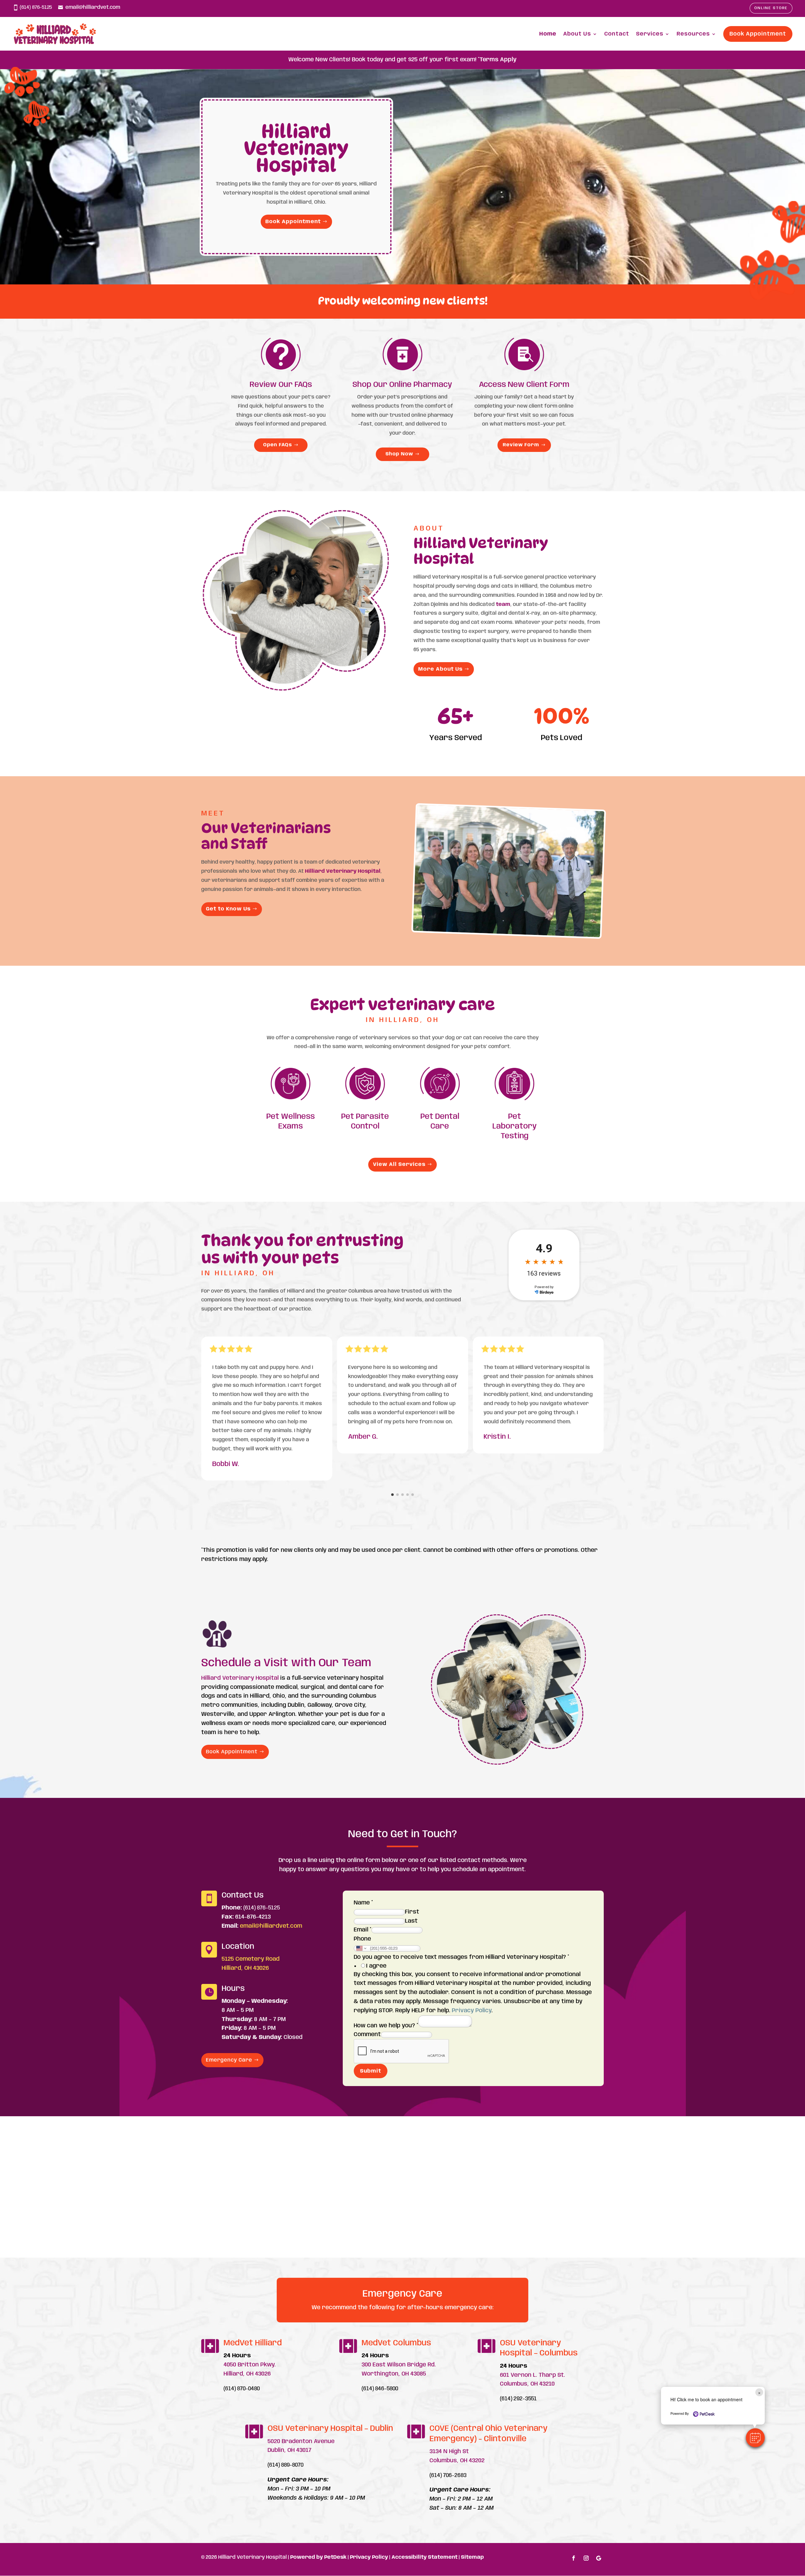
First (412, 1912)
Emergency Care (229, 2060)
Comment (367, 2035)
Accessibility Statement (425, 2557)
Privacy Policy (472, 2011)
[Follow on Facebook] (574, 2558)
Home (548, 34)
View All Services (399, 1164)
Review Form (521, 445)
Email (363, 1930)
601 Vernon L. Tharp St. (533, 2375)
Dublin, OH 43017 (289, 2450)
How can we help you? (386, 2026)
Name (363, 1903)
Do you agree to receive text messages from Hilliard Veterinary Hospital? (461, 1957)
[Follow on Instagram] (586, 2558)
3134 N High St (449, 2452)
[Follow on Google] (599, 2558)
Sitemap (472, 2557)
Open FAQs (278, 445)
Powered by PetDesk (318, 2557)
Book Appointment (758, 34)
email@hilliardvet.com (93, 7)
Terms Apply (498, 60)
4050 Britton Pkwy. (250, 2365)
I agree (376, 1966)
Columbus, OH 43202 (457, 2461)
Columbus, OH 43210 (527, 2384)
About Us (577, 34)
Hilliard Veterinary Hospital (343, 871)
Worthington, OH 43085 (394, 2374)
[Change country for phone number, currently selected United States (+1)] (361, 1948)
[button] (755, 2438)
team (503, 604)
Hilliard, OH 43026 (245, 1968)
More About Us (440, 669)
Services (650, 34)
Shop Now (399, 454)
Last (411, 1921)
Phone (362, 1939)
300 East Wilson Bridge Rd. (399, 2365)
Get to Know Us (228, 909)
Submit (371, 2071)
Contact (617, 34)
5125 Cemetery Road (251, 1959)
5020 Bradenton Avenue (301, 2441)
